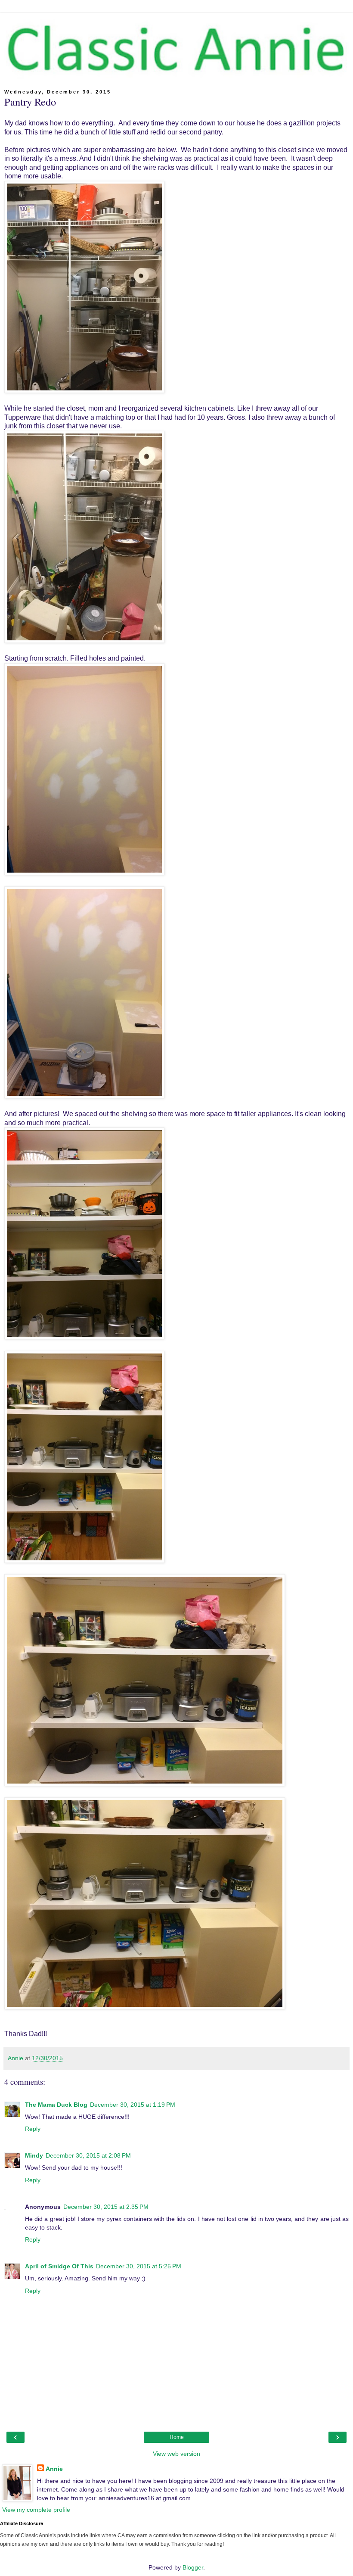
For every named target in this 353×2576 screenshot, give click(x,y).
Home (177, 2437)
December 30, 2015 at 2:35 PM (106, 2207)
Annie (54, 2469)
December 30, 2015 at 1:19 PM (133, 2105)
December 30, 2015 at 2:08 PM (88, 2155)
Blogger (193, 2567)
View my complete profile (36, 2510)
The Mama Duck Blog (56, 2105)
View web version (176, 2454)
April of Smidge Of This (59, 2266)
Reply (33, 2129)
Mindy (34, 2155)
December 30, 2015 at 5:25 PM (139, 2266)
